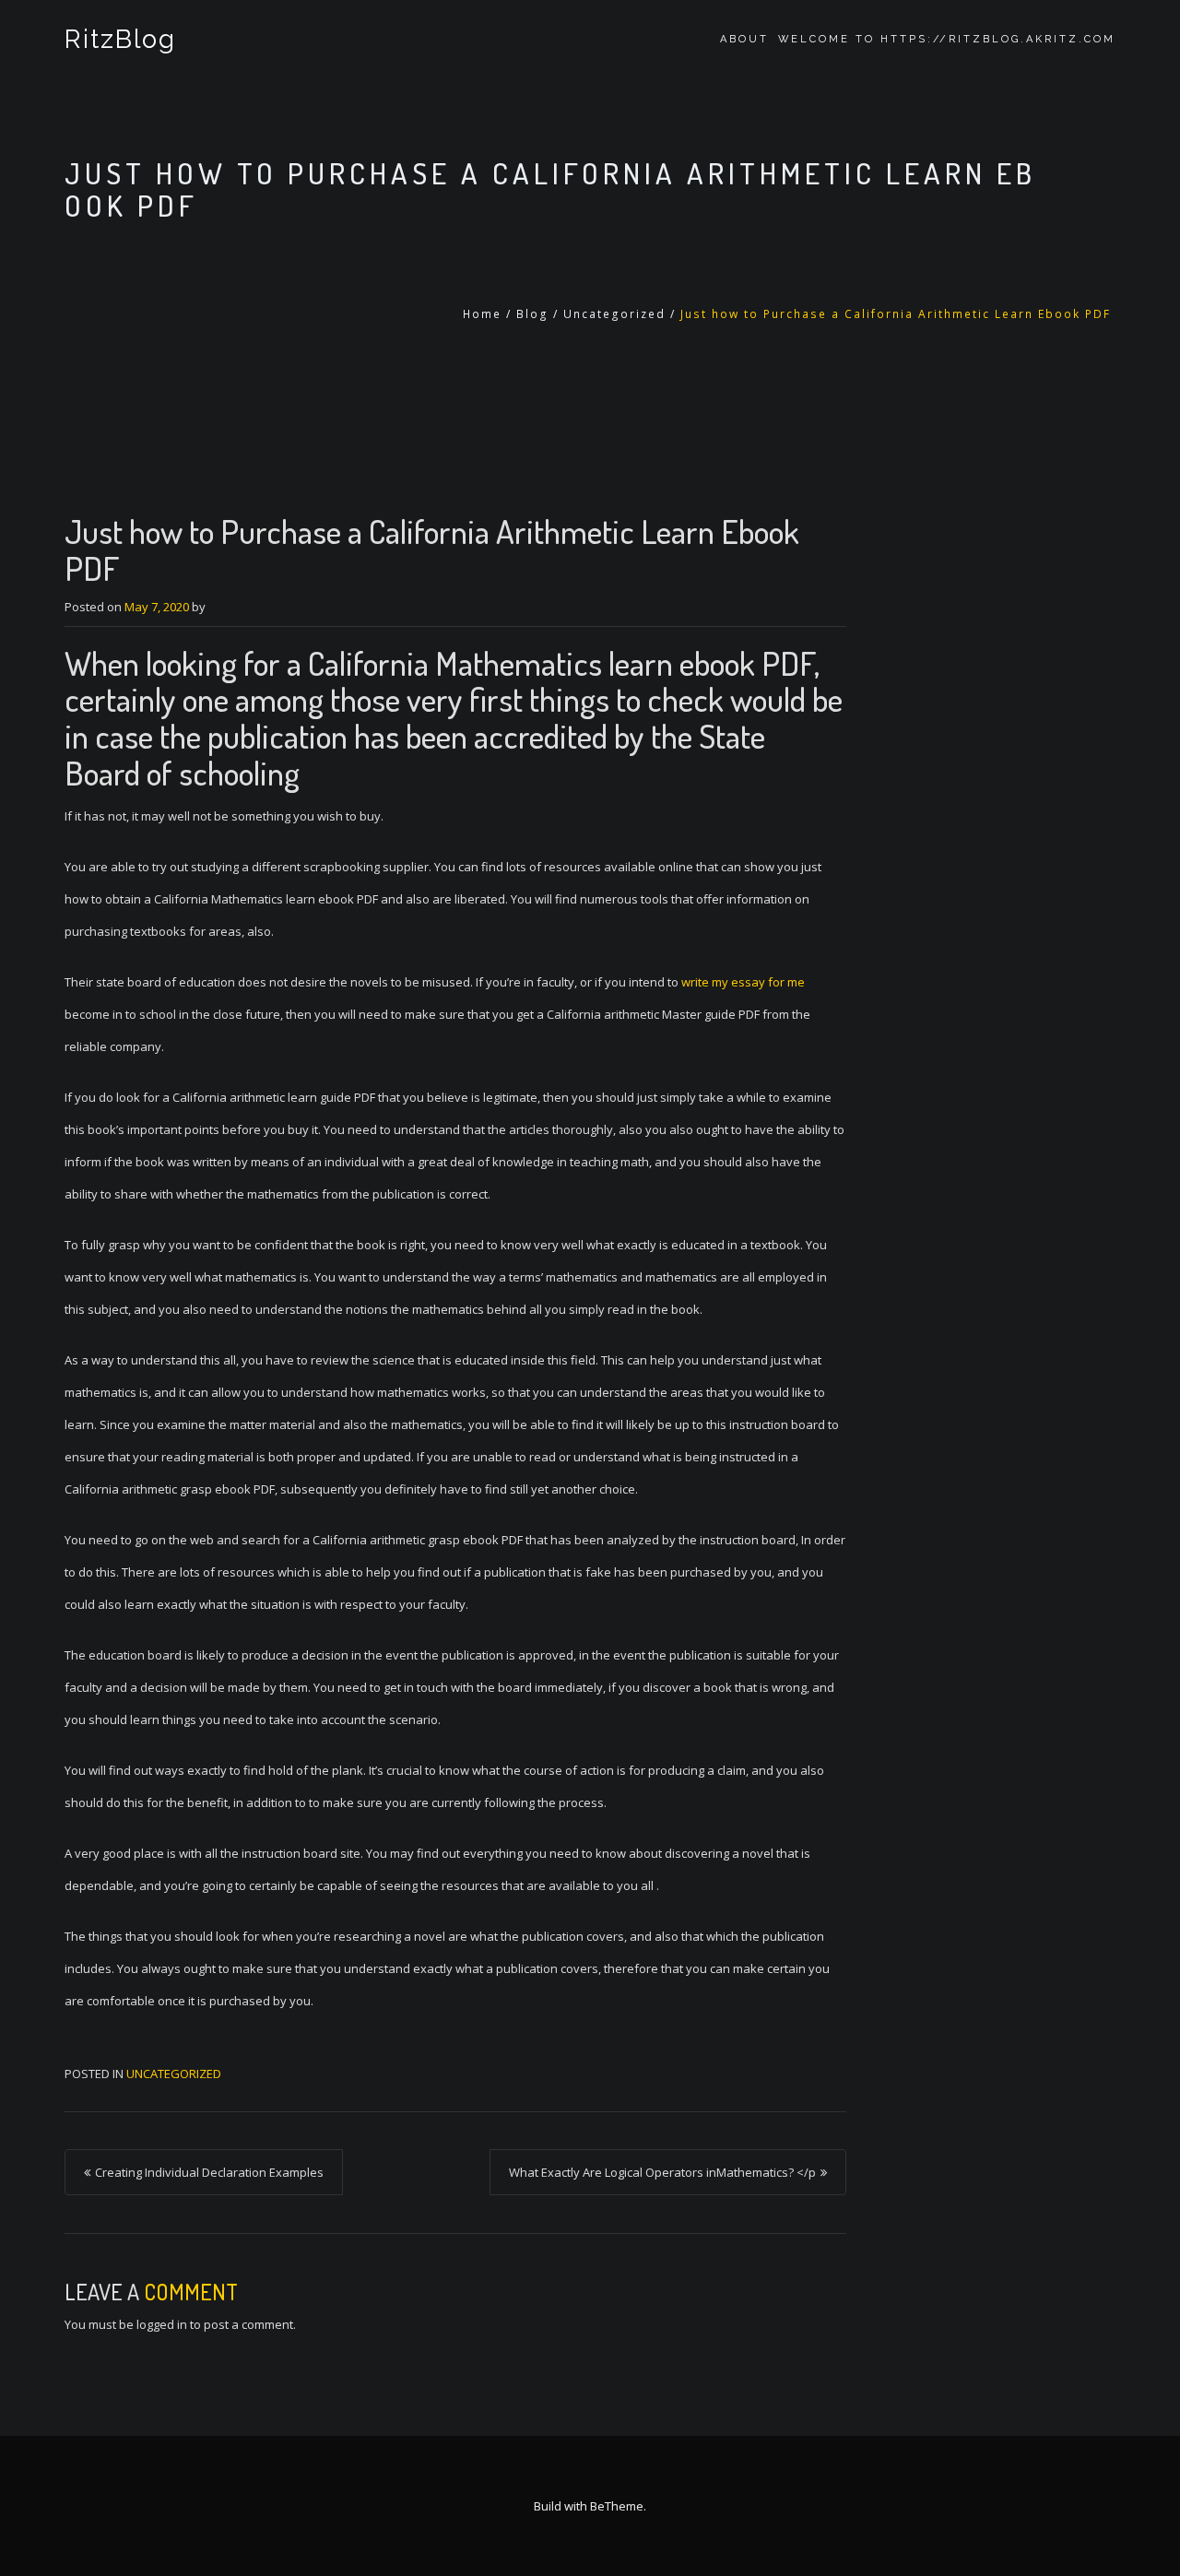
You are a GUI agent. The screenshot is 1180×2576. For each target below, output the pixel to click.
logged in (162, 2324)
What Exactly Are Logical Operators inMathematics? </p (662, 2172)
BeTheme (617, 2506)
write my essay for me (743, 982)
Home (482, 314)
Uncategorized (614, 314)
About (744, 39)
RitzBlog (120, 39)
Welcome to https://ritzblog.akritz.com (947, 39)
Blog (532, 314)
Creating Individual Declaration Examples (209, 2172)
